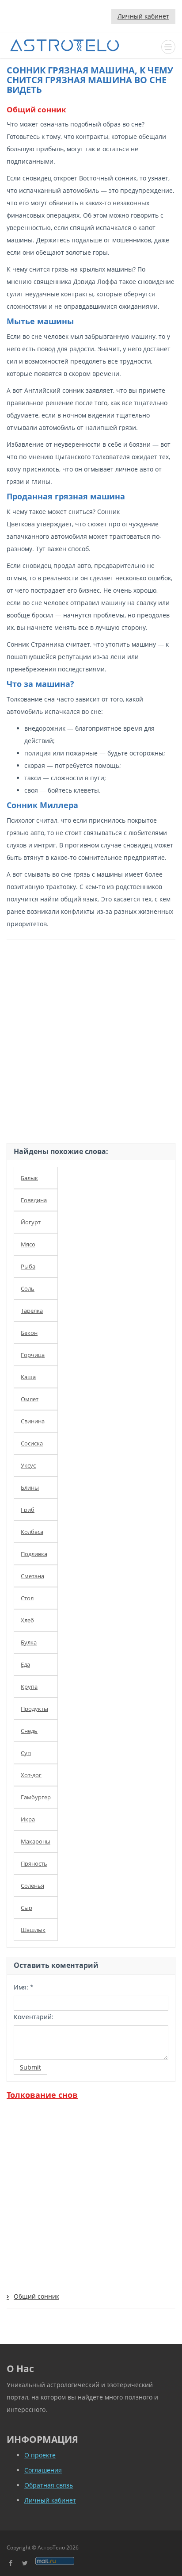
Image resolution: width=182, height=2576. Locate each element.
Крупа (29, 1687)
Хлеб (27, 1620)
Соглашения (43, 2470)
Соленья (32, 1886)
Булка (29, 1642)
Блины (30, 1487)
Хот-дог (31, 1775)
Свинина (33, 1421)
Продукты (34, 1709)
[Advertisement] (91, 1039)
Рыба (28, 1266)
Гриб (28, 1510)
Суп (26, 1753)
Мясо (28, 1244)
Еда (25, 1664)
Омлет (30, 1399)
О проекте (40, 2455)
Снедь (29, 1731)
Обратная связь (49, 2485)
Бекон (29, 1333)
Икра (28, 1819)
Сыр (27, 1908)
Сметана (32, 1576)
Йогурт (31, 1222)
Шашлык (33, 1930)
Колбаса (32, 1532)
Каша (28, 1377)
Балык (29, 1178)
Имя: (24, 1987)
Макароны (36, 1841)
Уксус (28, 1465)
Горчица (33, 1355)
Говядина (34, 1200)
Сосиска (32, 1443)
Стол (27, 1598)
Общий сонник (36, 2296)
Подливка (34, 1554)
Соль (28, 1288)
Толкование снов (42, 2095)
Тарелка (32, 1311)
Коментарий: (34, 2017)
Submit (30, 2067)
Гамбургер (36, 1797)
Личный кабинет (143, 16)
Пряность (34, 1863)
